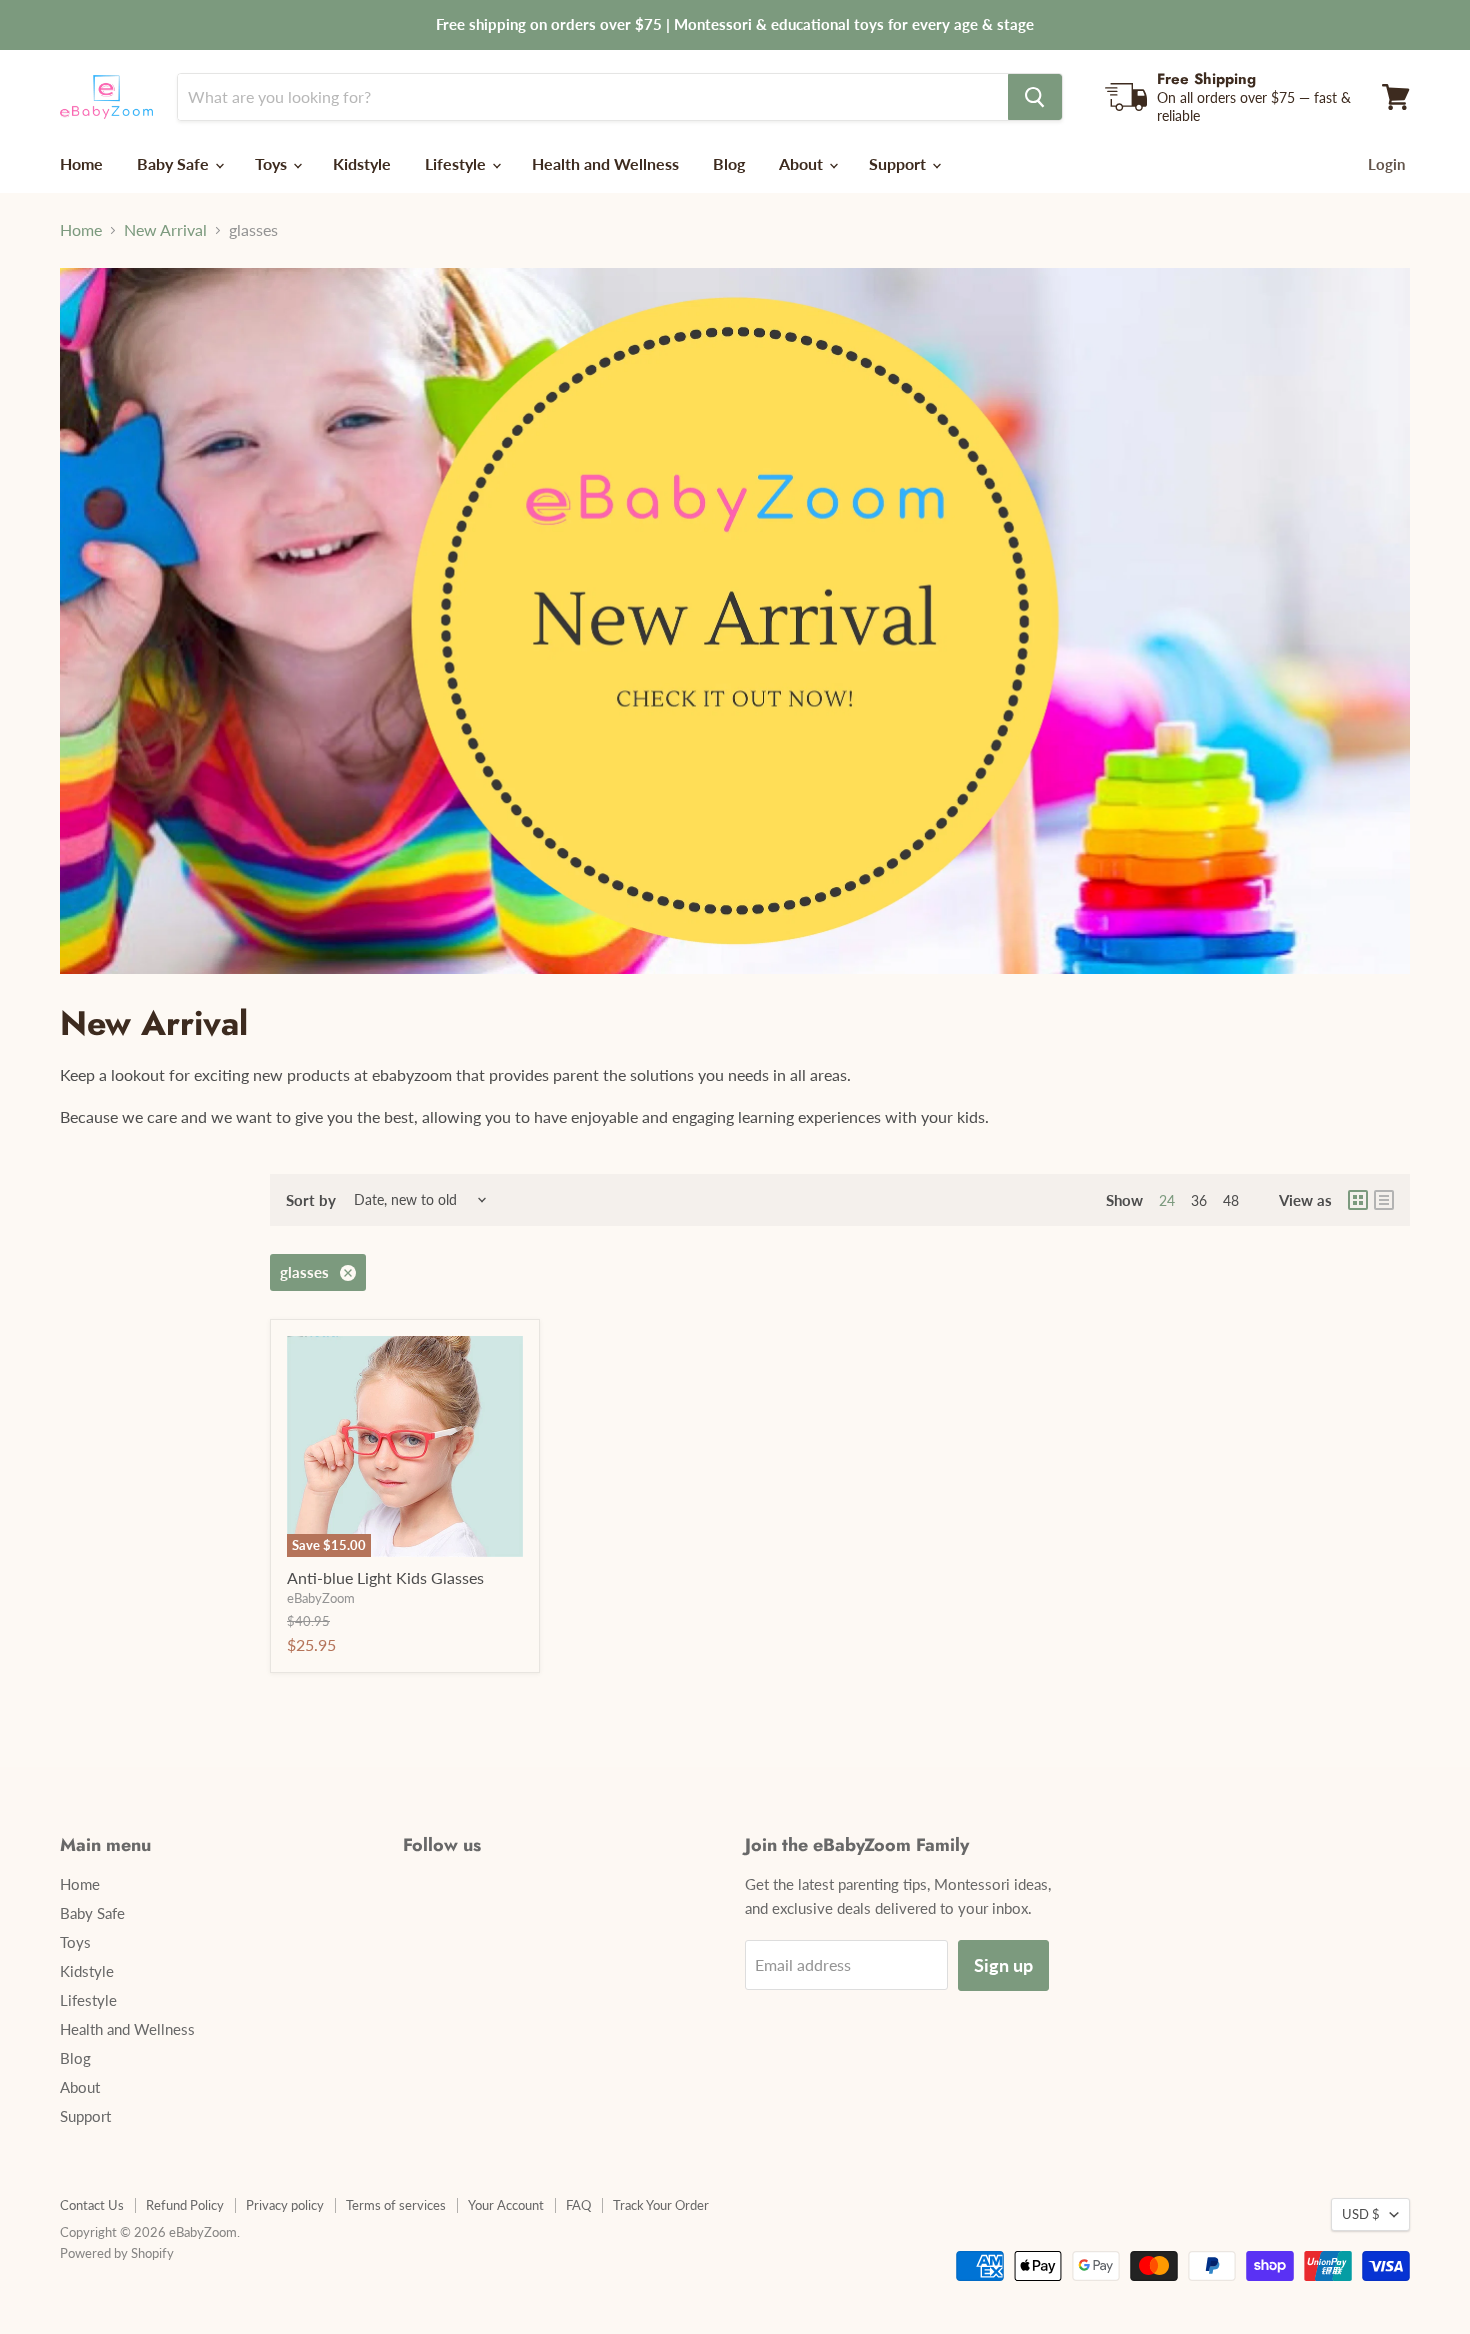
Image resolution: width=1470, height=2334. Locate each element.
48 (1231, 1200)
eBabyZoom (321, 1598)
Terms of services (396, 2205)
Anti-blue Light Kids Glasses (385, 1577)
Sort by (311, 1200)
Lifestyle (457, 163)
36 (1199, 1200)
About (803, 163)
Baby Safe (175, 163)
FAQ (578, 2205)
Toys (273, 163)
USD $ (1361, 2214)
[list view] (1384, 1200)
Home (81, 163)
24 (1167, 1200)
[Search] (1035, 97)
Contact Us (92, 2205)
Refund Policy (185, 2205)
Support (899, 163)
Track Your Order (661, 2205)
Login (1386, 164)
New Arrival (165, 230)
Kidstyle (362, 163)
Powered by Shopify (117, 2253)
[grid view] (1358, 1200)
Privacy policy (285, 2205)
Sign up (1003, 1965)
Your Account (506, 2205)
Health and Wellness (605, 163)
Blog (729, 163)
